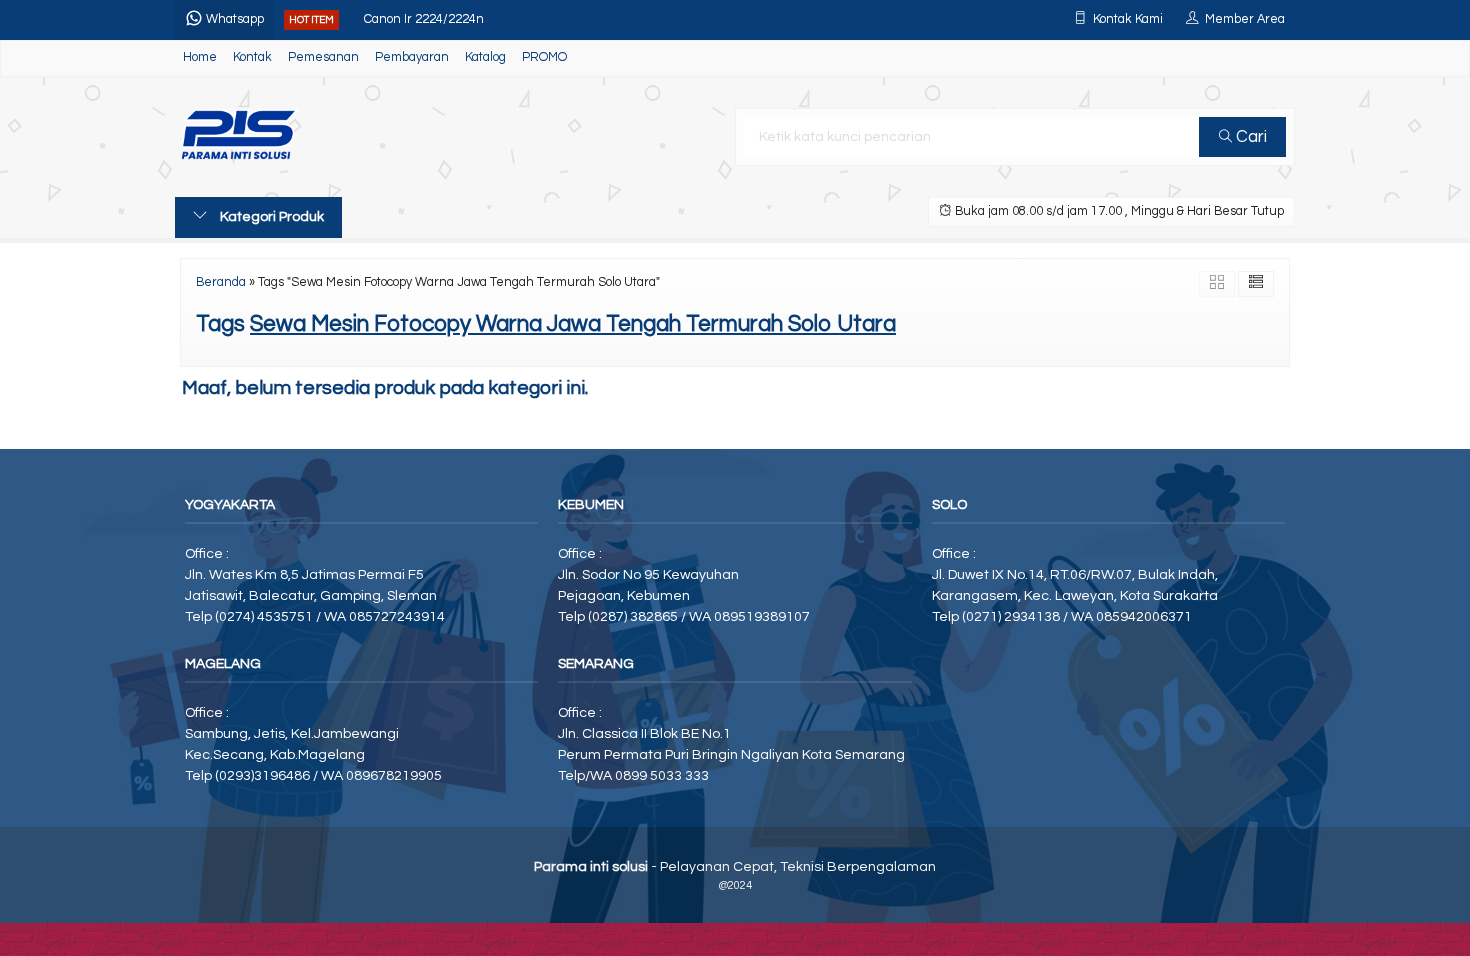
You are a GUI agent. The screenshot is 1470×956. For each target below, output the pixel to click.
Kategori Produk (270, 217)
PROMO (544, 57)
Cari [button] (1249, 137)
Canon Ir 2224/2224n (424, 12)
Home (200, 57)
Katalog (485, 57)
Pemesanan (323, 57)
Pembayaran (412, 57)
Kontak (252, 57)
